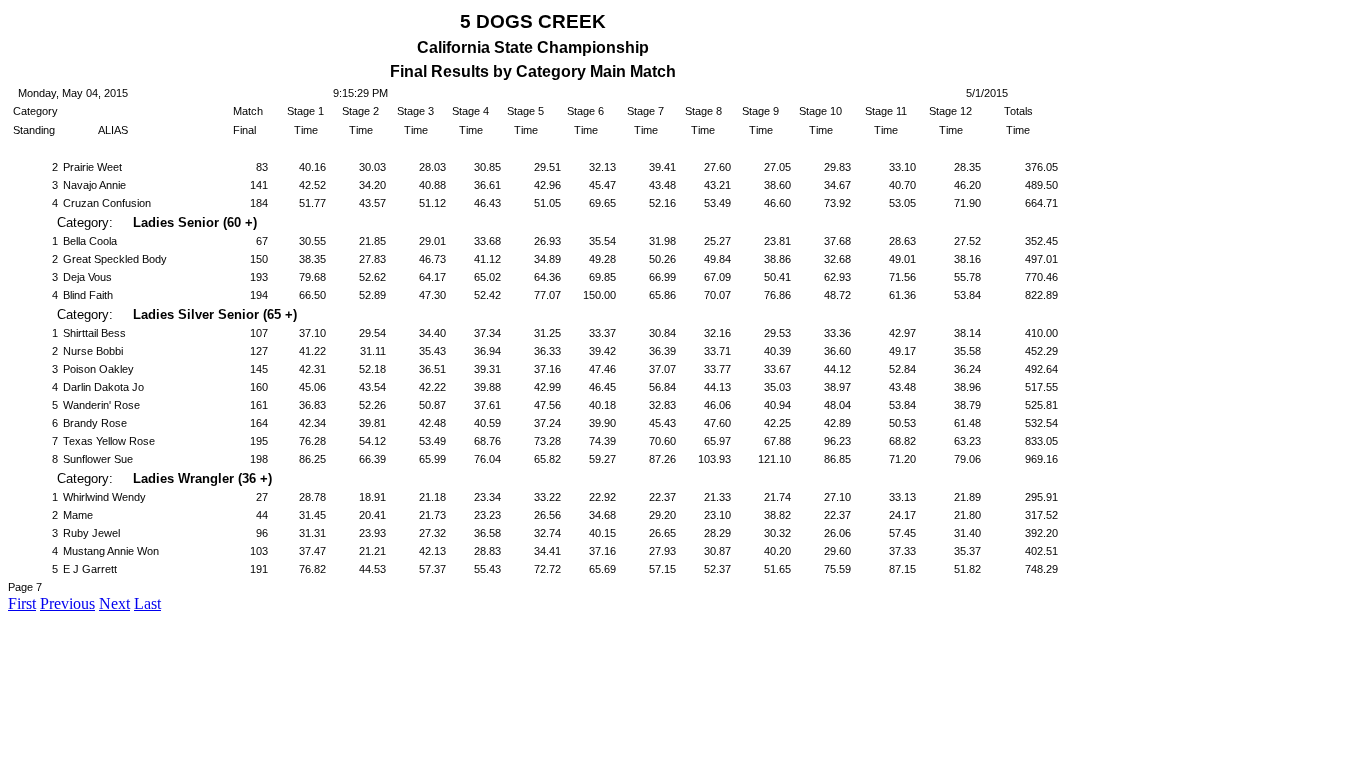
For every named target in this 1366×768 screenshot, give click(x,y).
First (22, 603)
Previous (67, 603)
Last (147, 603)
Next (114, 603)
